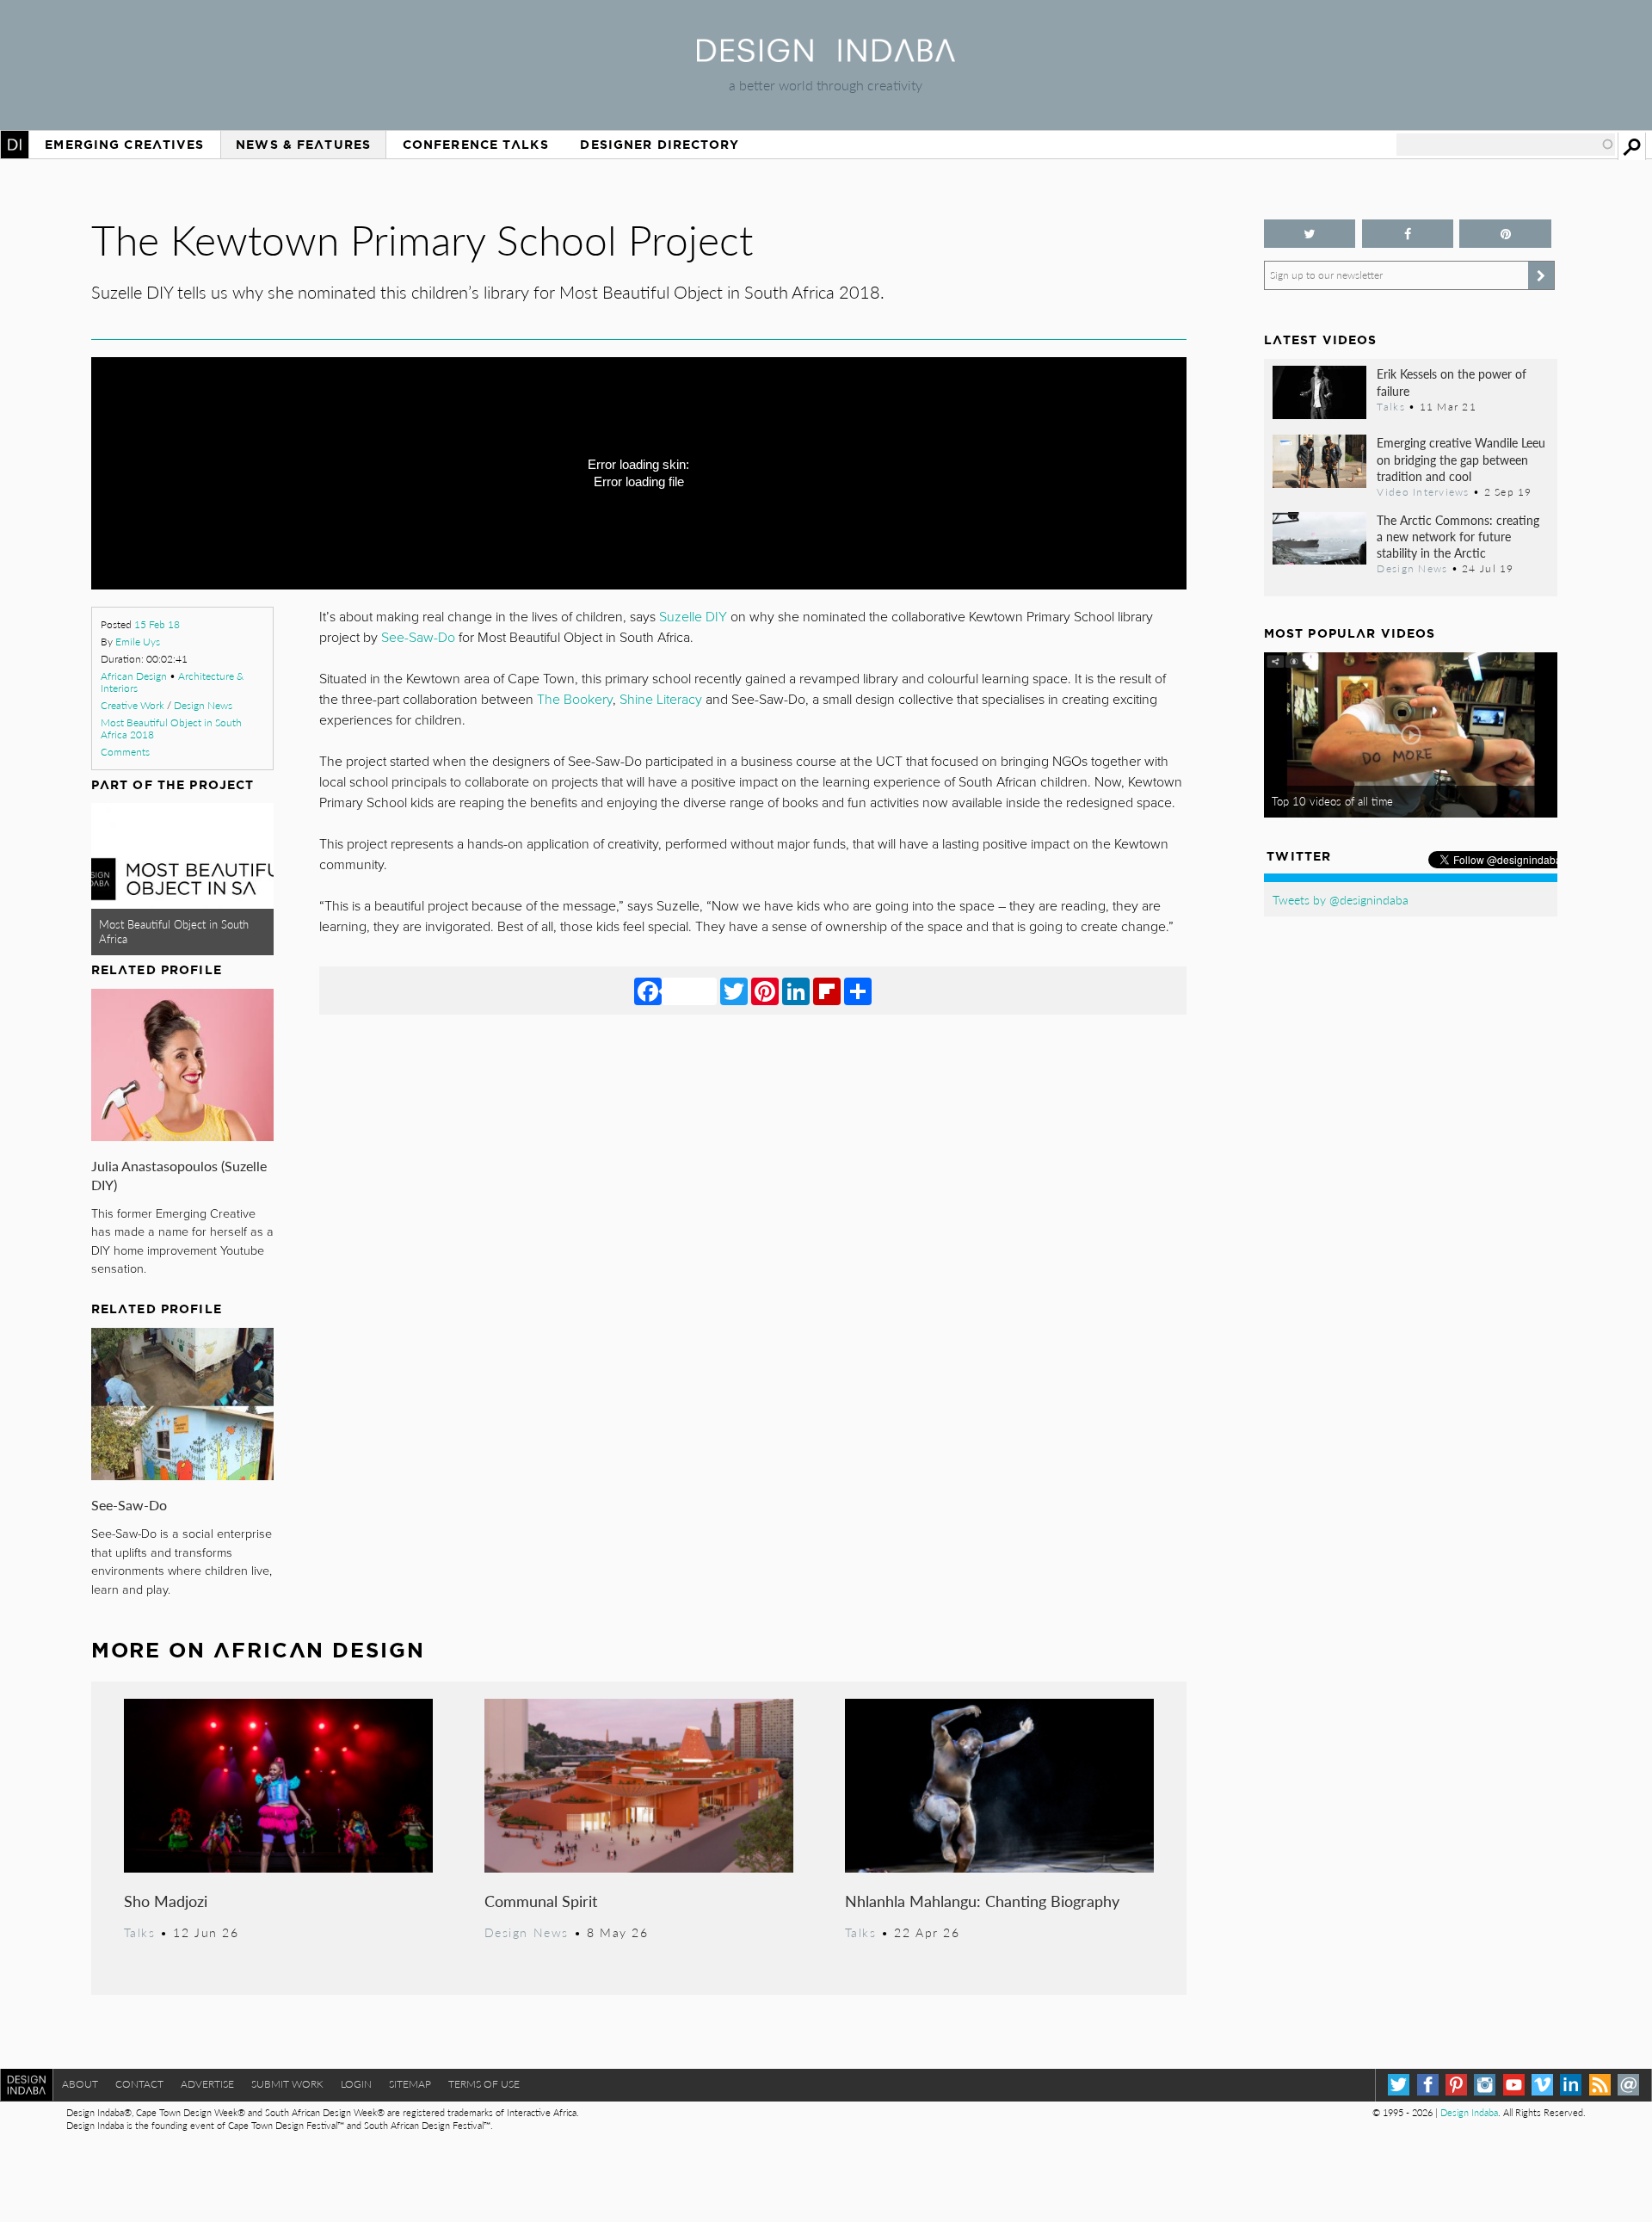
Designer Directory (660, 145)
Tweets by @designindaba (1341, 899)
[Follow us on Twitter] (1310, 234)
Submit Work (287, 2084)
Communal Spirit (541, 1901)
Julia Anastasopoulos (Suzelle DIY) (179, 1175)
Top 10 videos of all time (1332, 801)
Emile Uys (138, 642)
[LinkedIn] (796, 991)
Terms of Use (484, 2084)
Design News (203, 705)
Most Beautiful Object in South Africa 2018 (171, 728)
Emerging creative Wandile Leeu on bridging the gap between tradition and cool (1461, 459)
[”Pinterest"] (1505, 234)
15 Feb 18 (157, 624)
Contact (139, 2084)
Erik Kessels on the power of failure (1452, 382)
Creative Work (133, 705)
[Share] (858, 991)
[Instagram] (1485, 2085)
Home (15, 145)
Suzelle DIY (693, 617)
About (80, 2084)
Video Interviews (1423, 491)
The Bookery (575, 700)
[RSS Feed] (1600, 2085)
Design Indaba (1469, 2112)
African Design (134, 676)
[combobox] (1506, 145)
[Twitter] (734, 991)
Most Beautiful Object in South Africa (174, 932)
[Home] (826, 56)
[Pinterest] (765, 991)
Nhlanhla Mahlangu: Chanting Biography (982, 1901)
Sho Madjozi (166, 1901)
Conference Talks (476, 145)
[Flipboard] (827, 991)
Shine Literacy (661, 700)
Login (356, 2084)
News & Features (303, 145)
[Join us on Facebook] (1408, 234)
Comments (125, 752)
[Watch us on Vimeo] (1542, 2085)
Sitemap (410, 2084)
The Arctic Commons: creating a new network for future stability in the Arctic (1458, 536)
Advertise (207, 2084)
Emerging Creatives (124, 145)
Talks (140, 1932)
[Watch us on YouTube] (1514, 2085)
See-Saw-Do (129, 1505)
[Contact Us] (1628, 2085)
